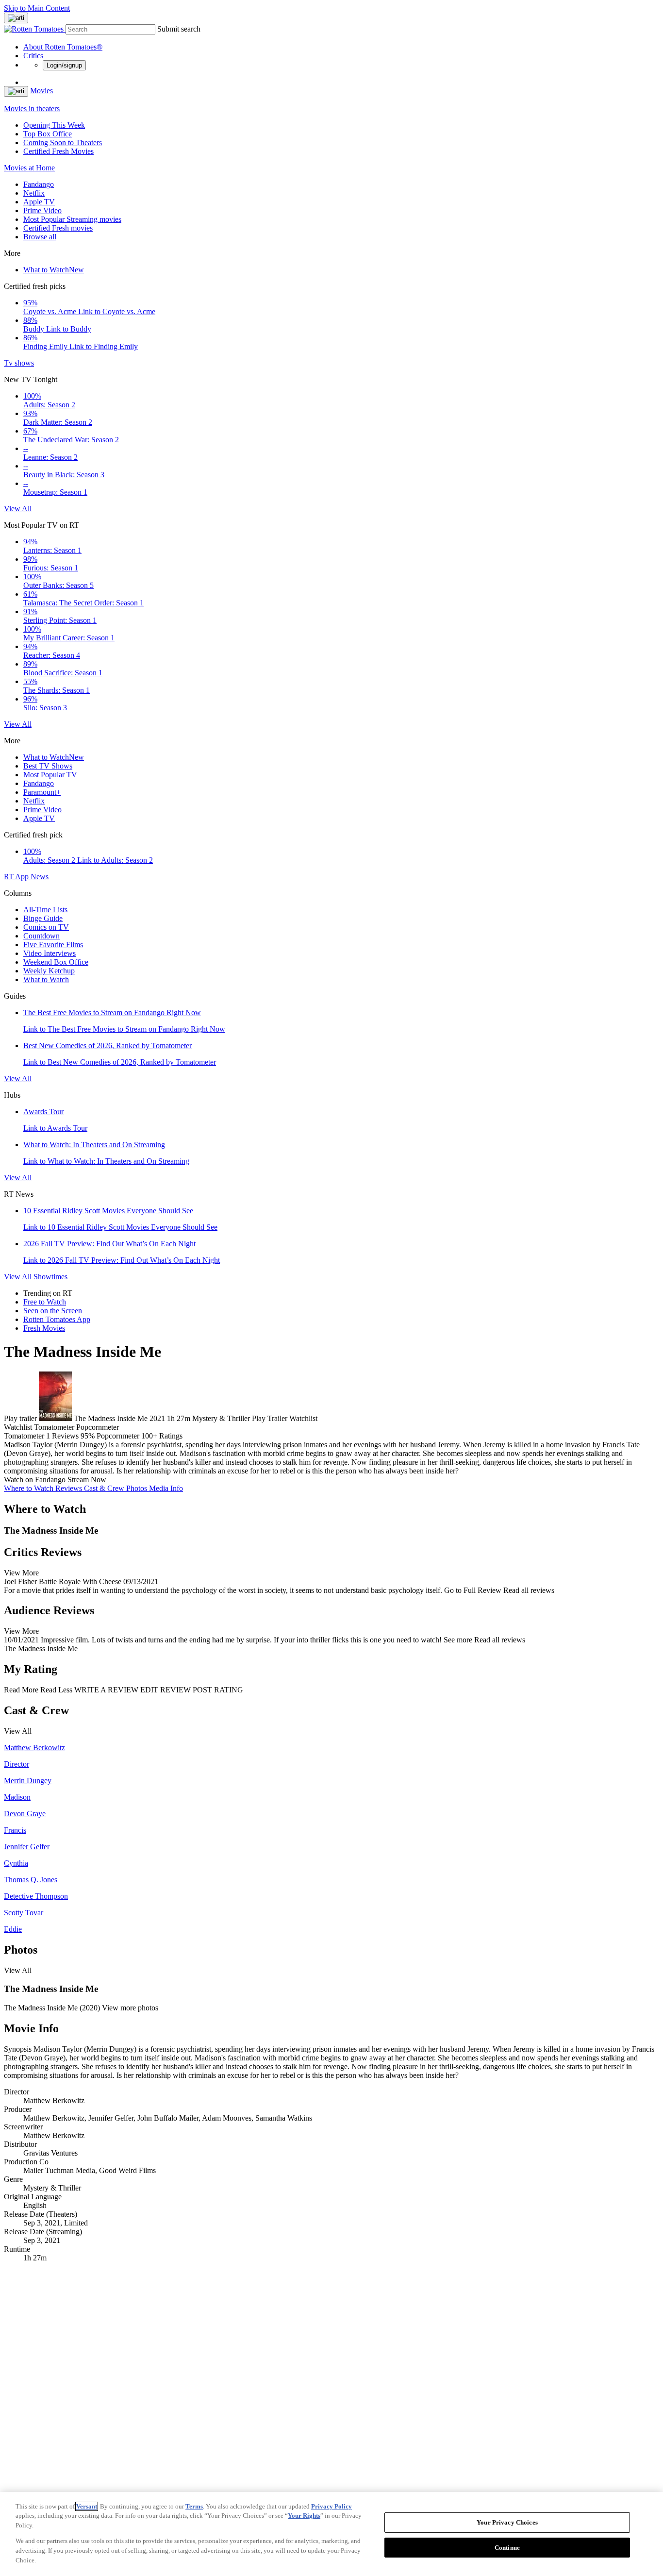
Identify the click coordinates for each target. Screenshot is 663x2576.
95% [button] (88, 1436)
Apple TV (39, 202)
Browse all (40, 237)
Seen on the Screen (53, 1311)
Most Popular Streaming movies (72, 219)
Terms (194, 2506)
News (40, 877)
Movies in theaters (32, 109)
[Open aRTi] (16, 18)
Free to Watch (45, 1302)
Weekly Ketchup (49, 971)
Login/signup (64, 65)
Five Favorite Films (53, 945)
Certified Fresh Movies (58, 151)
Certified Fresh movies (58, 228)
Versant (87, 2506)
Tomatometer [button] (24, 1436)
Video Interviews (50, 953)
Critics (33, 56)
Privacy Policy (331, 2506)
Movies (41, 91)
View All (18, 509)
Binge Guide (43, 918)
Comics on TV (46, 927)
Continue (507, 2548)
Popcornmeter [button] (118, 1436)
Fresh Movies (44, 1328)
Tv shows (19, 363)
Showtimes (50, 1277)
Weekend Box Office (56, 962)
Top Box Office (48, 134)
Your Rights (304, 2516)
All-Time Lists (45, 910)
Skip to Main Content (37, 8)
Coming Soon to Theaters (63, 142)
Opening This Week (54, 125)
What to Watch (54, 270)
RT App (17, 877)
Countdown (41, 936)
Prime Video (42, 210)
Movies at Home (29, 168)
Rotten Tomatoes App (57, 1319)
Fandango (39, 184)
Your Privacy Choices (507, 2522)
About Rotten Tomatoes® (63, 47)
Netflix (34, 193)
